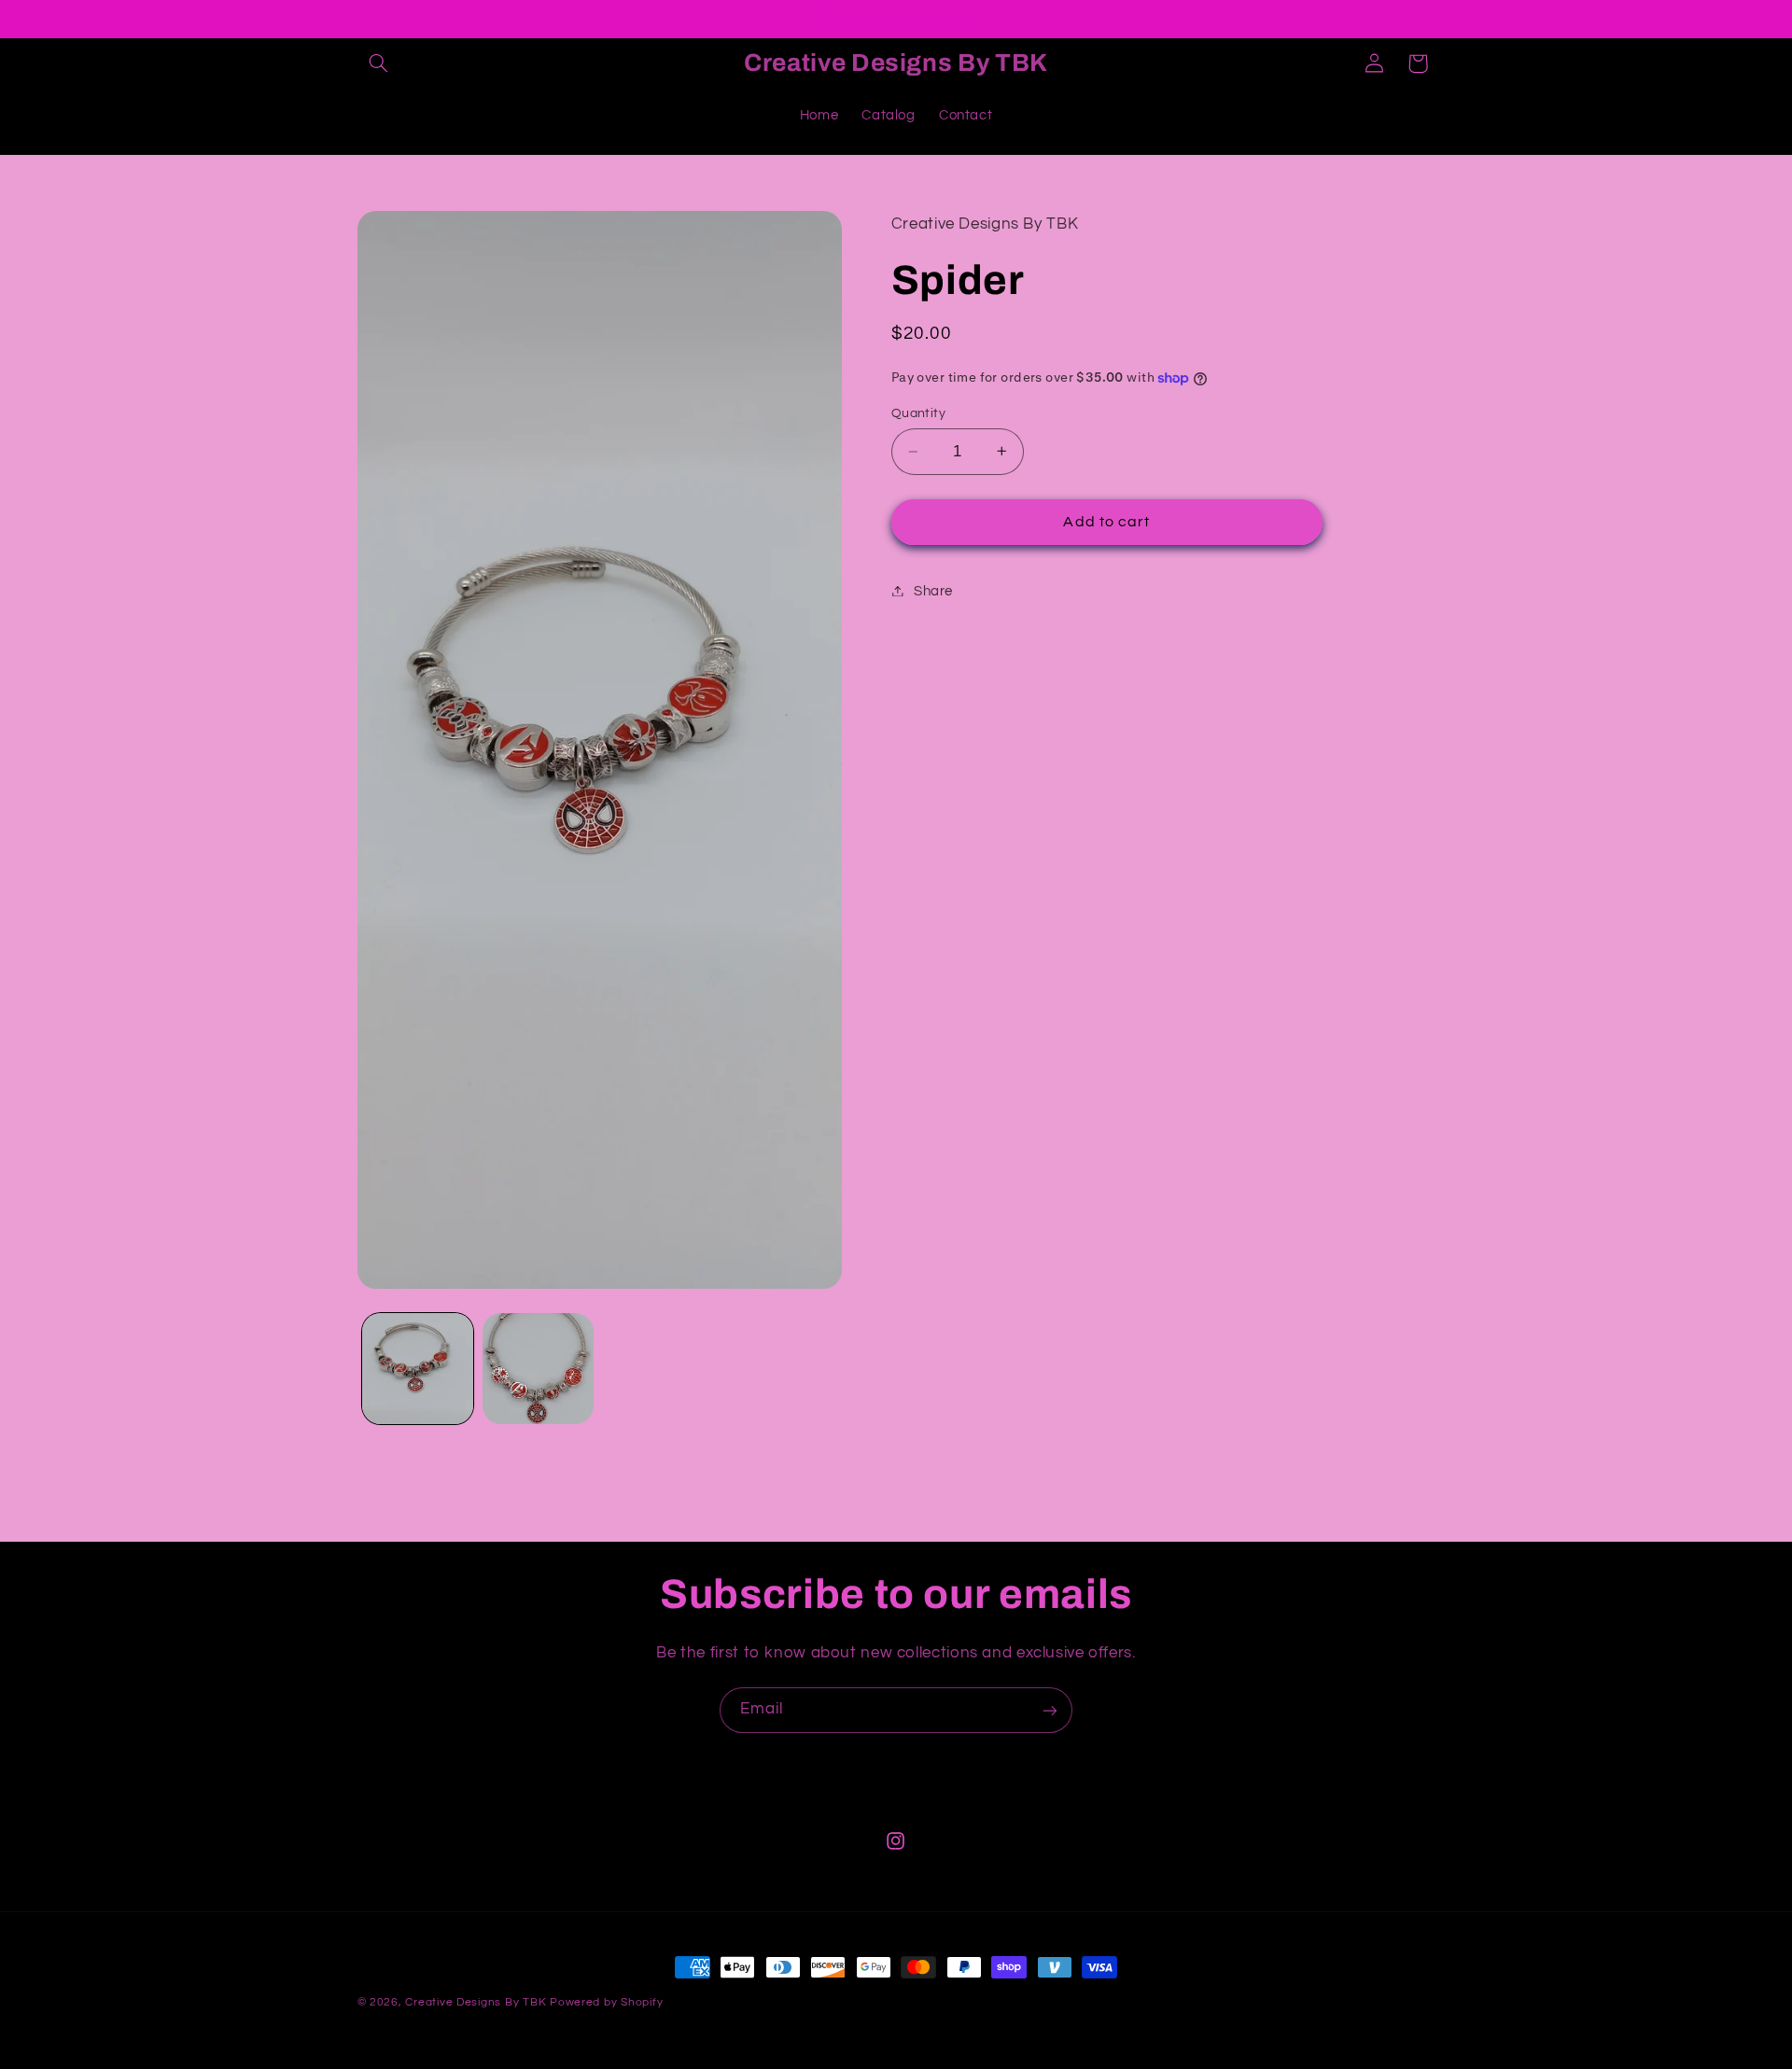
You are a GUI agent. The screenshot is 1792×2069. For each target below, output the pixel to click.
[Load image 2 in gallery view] (538, 1369)
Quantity (918, 413)
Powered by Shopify (606, 2002)
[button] (379, 63)
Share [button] (933, 590)
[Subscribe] (1050, 1710)
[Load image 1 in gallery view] (418, 1369)
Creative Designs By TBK (476, 2002)
